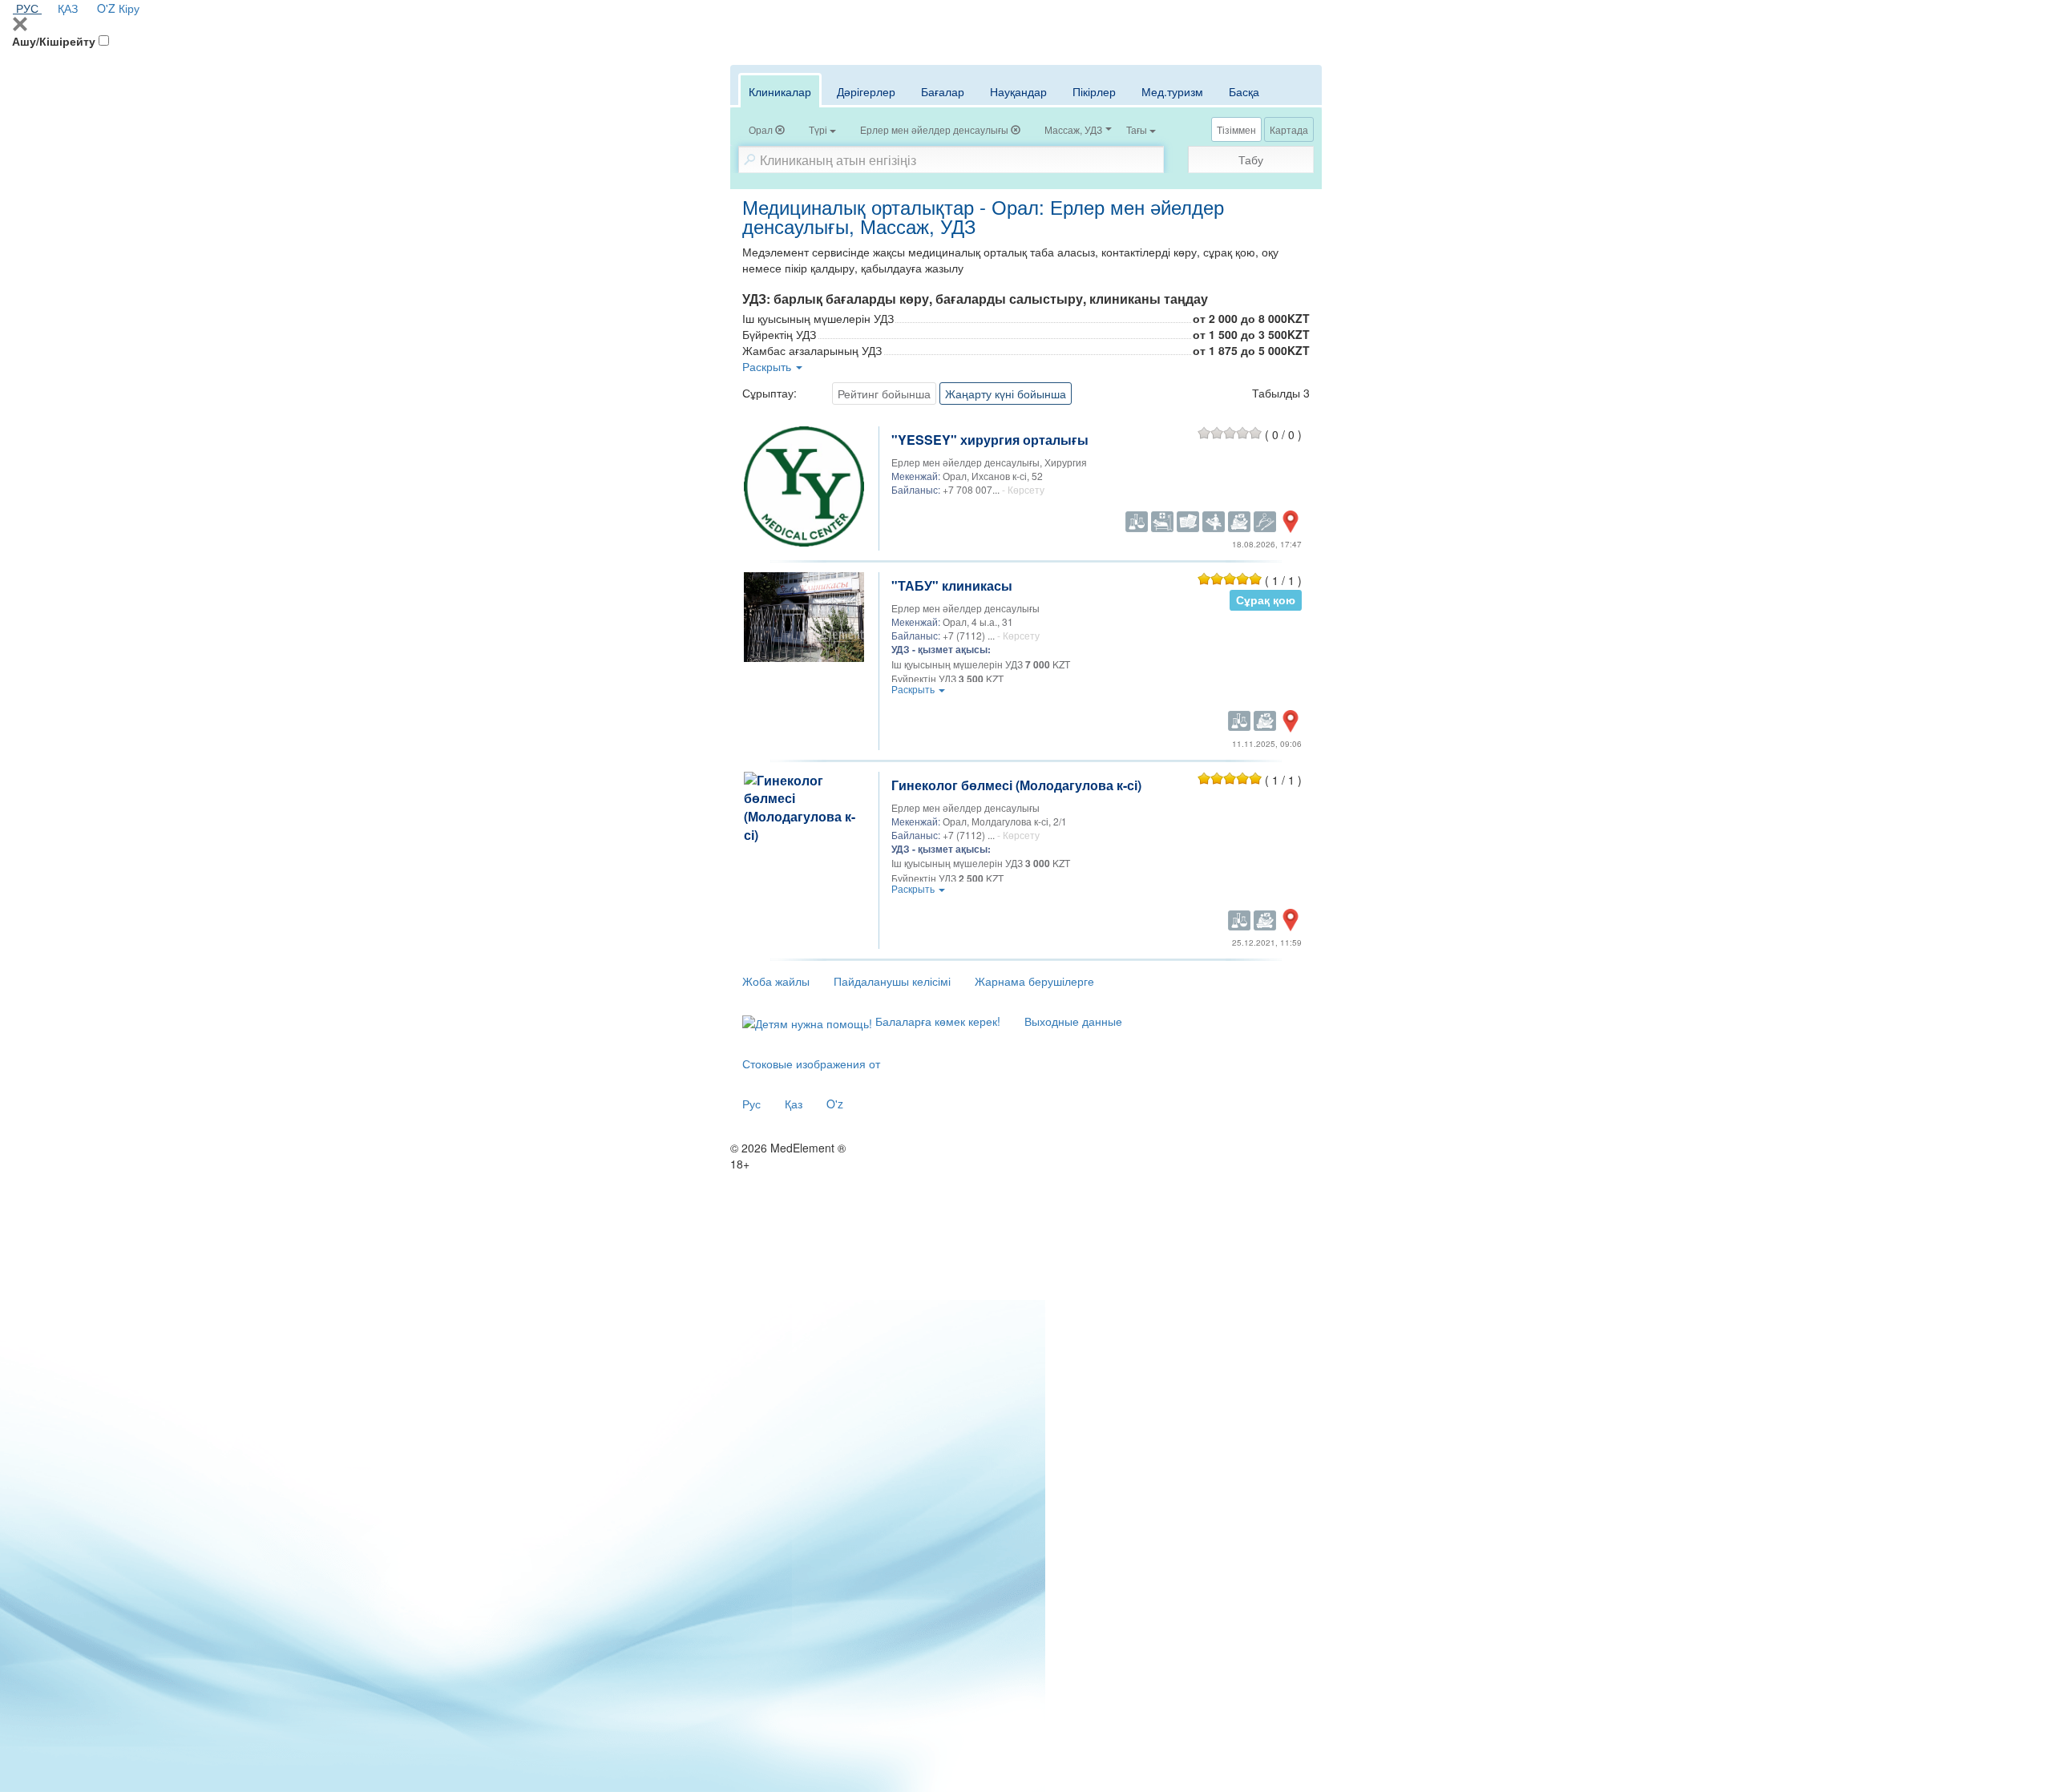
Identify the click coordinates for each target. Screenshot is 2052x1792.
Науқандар (1018, 91)
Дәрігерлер (866, 91)
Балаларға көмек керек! (936, 1021)
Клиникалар (780, 91)
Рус (751, 1104)
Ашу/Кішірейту (54, 41)
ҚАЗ (68, 8)
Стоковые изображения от (811, 1063)
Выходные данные (1073, 1021)
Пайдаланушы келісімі (892, 981)
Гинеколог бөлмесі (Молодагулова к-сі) (1016, 785)
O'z (835, 1104)
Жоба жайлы (776, 981)
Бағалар (943, 91)
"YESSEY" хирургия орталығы (990, 440)
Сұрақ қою (1266, 600)
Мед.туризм (1172, 91)
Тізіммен (1236, 129)
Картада (1289, 129)
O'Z (106, 8)
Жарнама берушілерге (1034, 981)
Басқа (1244, 91)
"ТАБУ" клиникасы (952, 585)
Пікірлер (1094, 91)
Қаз (794, 1104)
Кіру (129, 8)
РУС (27, 8)
